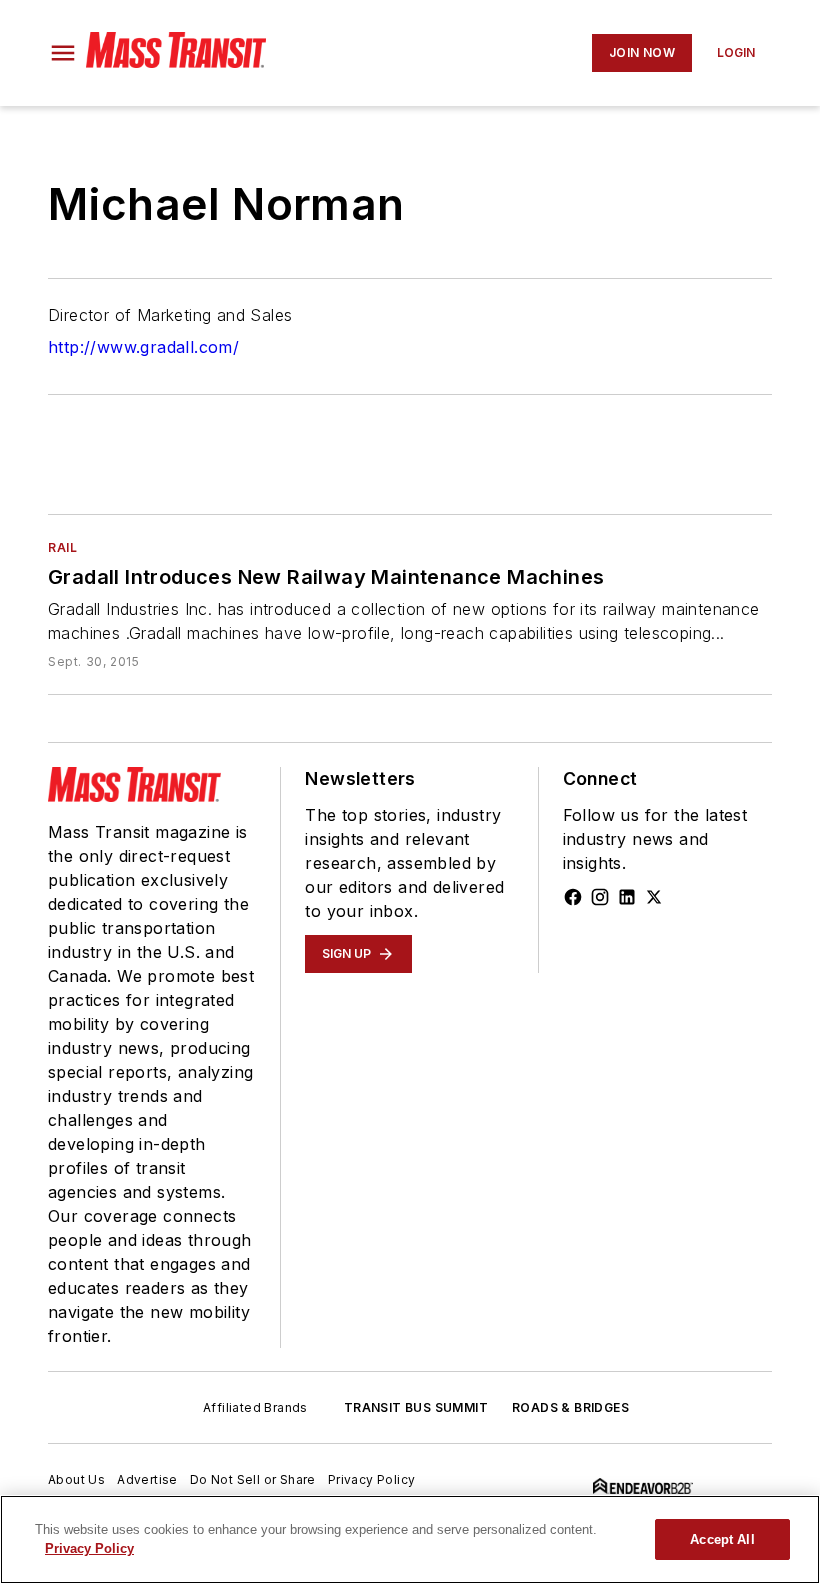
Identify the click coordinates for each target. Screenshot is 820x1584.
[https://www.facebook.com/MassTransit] (573, 897)
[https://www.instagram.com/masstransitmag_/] (600, 897)
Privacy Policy (372, 1479)
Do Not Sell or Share (253, 1479)
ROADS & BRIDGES (570, 1407)
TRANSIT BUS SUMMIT (416, 1407)
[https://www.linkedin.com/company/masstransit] (627, 897)
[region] (410, 1539)
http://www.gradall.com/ (143, 347)
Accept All (722, 1539)
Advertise (147, 1479)
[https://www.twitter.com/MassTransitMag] (654, 897)
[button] (63, 53)
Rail (62, 547)
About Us (76, 1479)
